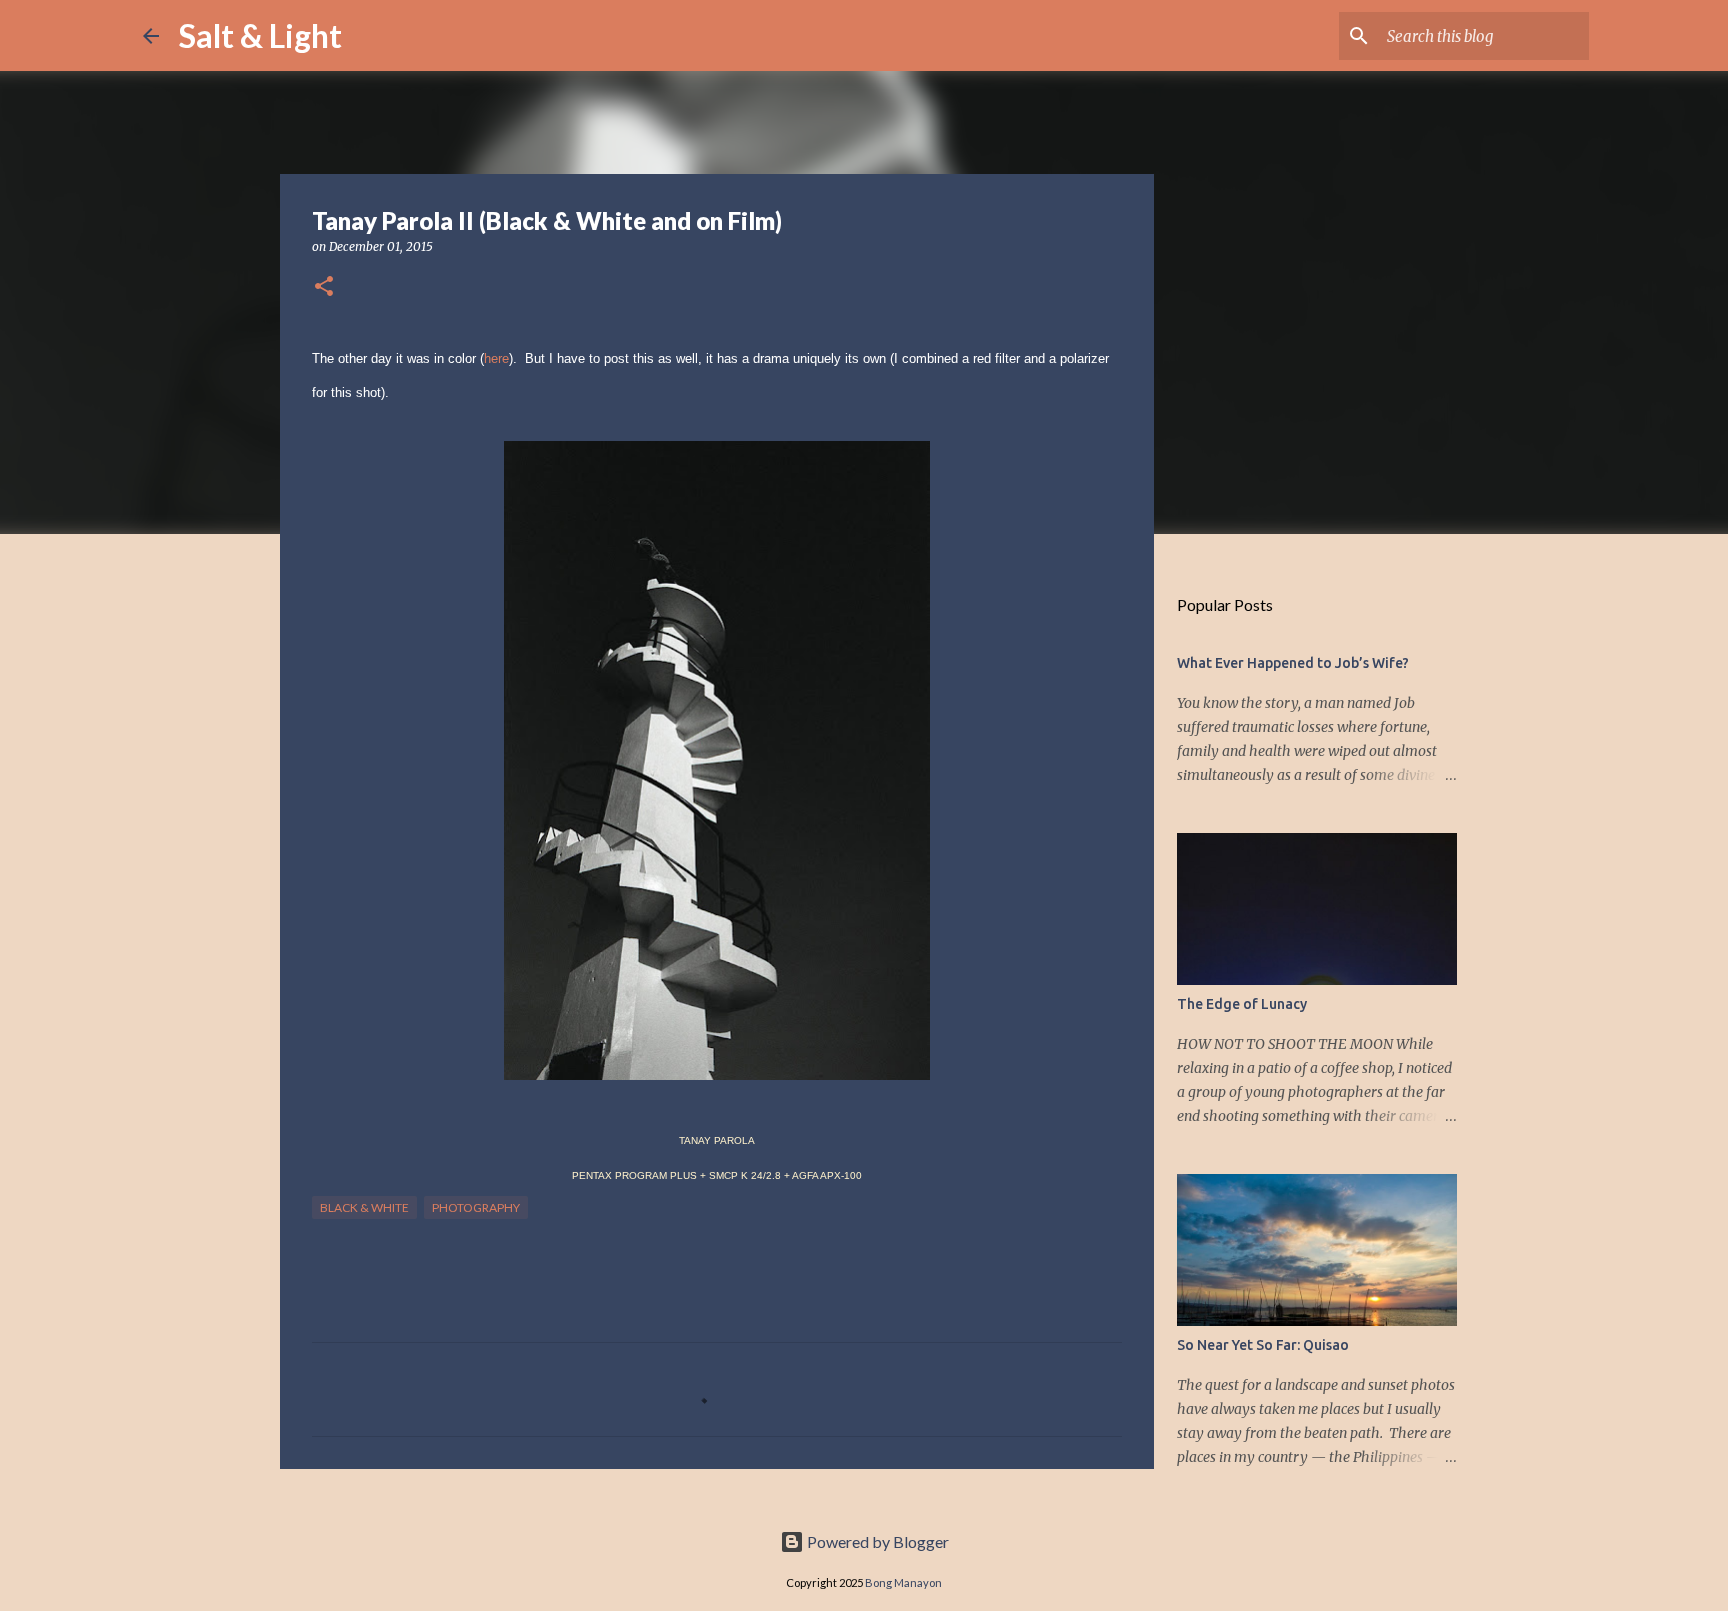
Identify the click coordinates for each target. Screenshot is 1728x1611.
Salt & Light (260, 35)
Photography (476, 1207)
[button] (324, 287)
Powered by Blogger (876, 1541)
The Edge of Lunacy (1242, 1004)
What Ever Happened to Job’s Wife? (1293, 663)
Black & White (364, 1207)
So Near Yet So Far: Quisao (1263, 1345)
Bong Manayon (903, 1582)
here (496, 358)
